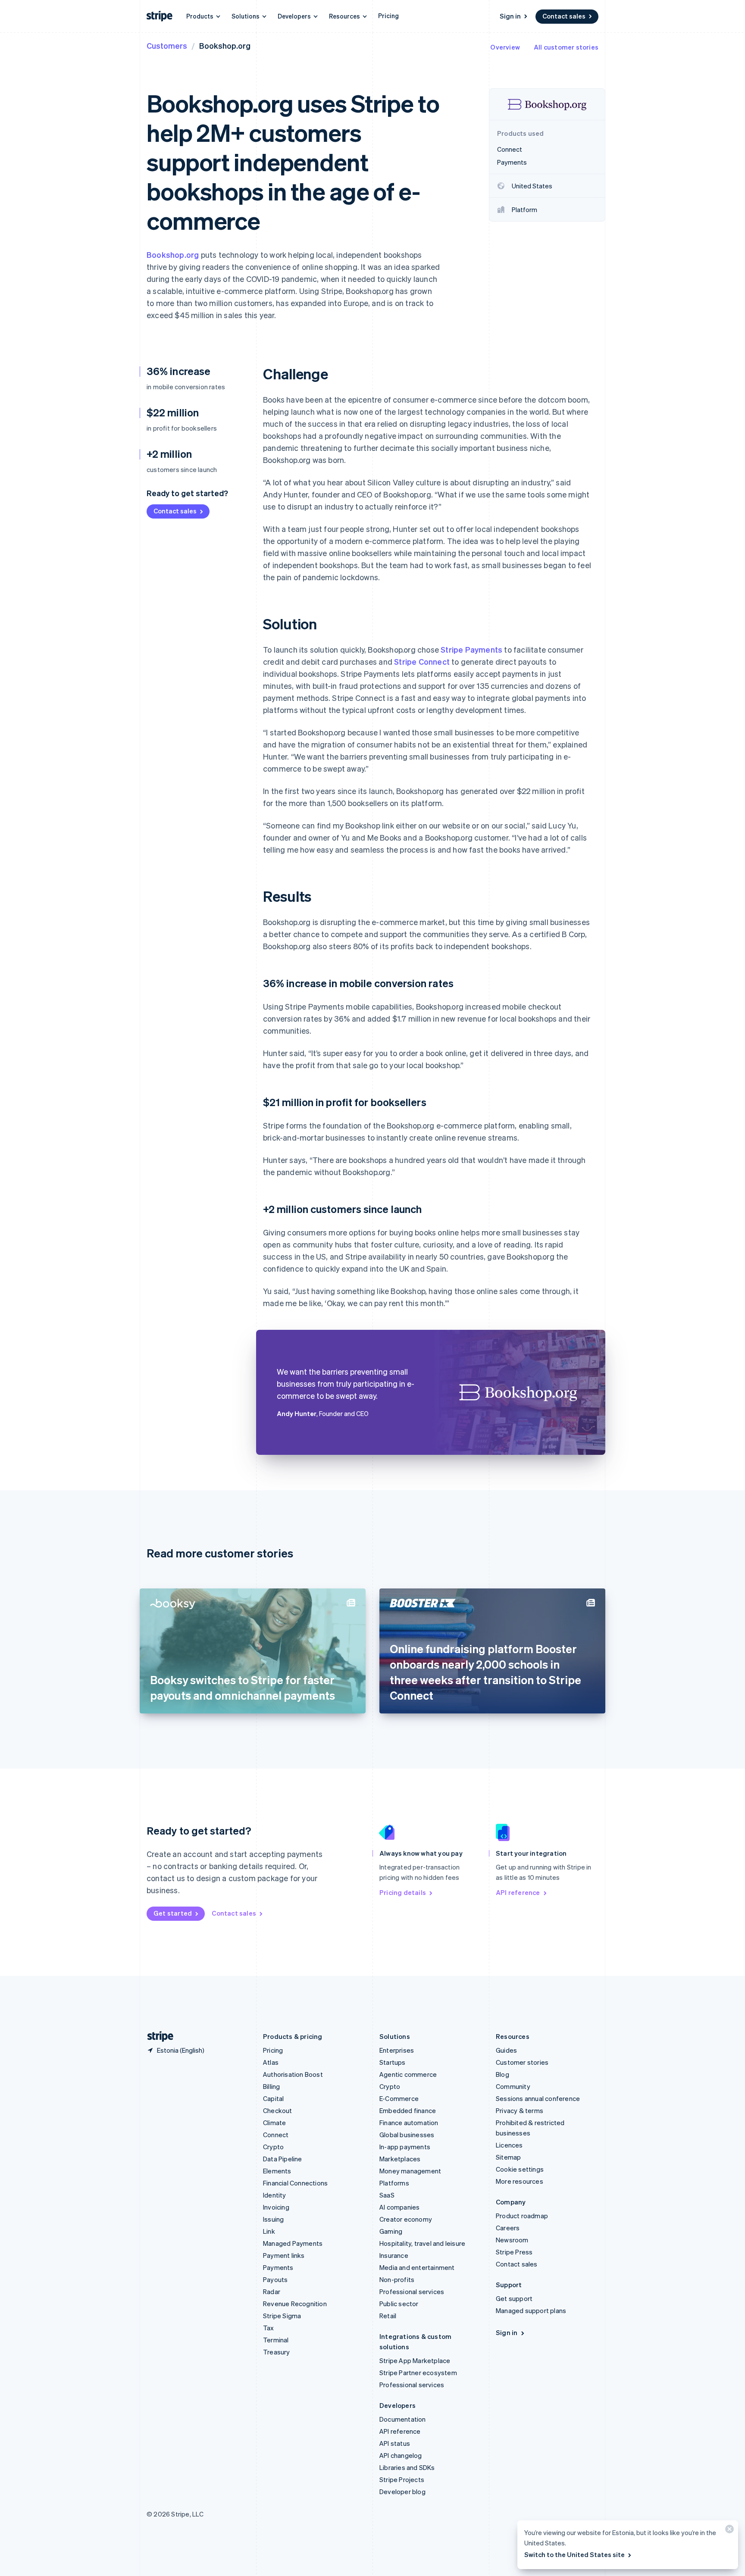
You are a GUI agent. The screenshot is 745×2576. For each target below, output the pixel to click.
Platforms (394, 2183)
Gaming (391, 2231)
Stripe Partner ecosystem (418, 2373)
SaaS (387, 2195)
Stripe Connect (422, 661)
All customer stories (566, 47)
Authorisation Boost (293, 2074)
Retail (388, 2316)
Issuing (273, 2219)
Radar (272, 2292)
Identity (275, 2195)
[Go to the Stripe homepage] (157, 2037)
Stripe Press (514, 2252)
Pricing (388, 16)
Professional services (412, 2292)
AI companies (399, 2207)
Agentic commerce (408, 2074)
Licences (509, 2145)
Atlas (271, 2062)
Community (513, 2086)
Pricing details (403, 1892)
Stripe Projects (402, 2479)
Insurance (394, 2255)
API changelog (401, 2455)
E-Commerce (399, 2098)
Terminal (276, 2340)
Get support (514, 2298)
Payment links (284, 2255)
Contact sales (564, 16)
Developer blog (402, 2492)
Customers (167, 45)
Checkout (278, 2110)
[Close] (728, 2531)
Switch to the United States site (574, 2554)
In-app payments (405, 2147)
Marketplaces (400, 2159)
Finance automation (409, 2123)
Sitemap (508, 2157)
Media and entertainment (417, 2267)
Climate (274, 2123)
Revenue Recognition (295, 2304)
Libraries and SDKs (407, 2467)
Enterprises (397, 2050)
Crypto (273, 2147)
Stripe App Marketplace (415, 2360)
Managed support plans (531, 2310)
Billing (271, 2086)
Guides (506, 2050)
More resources (520, 2181)
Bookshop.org (173, 255)
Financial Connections (295, 2183)
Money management (410, 2171)
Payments (278, 2267)
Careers (508, 2228)
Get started (173, 1913)
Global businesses (407, 2135)
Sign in (510, 16)
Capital (273, 2098)
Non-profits (397, 2279)
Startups (393, 2062)
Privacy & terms (520, 2110)
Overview (505, 47)
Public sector (399, 2304)
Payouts (275, 2279)
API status (395, 2443)
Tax (269, 2328)
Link (269, 2231)
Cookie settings (520, 2169)
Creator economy (406, 2219)
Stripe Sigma (282, 2316)
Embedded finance (408, 2110)
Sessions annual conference (538, 2098)
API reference (518, 1892)
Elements (277, 2171)
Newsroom (512, 2240)
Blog (502, 2074)
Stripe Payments (471, 649)
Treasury (277, 2352)
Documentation (403, 2419)
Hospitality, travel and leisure (422, 2243)
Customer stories (522, 2062)
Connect (276, 2135)
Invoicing (276, 2207)
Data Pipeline (283, 2159)
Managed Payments (293, 2243)
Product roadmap (522, 2216)
